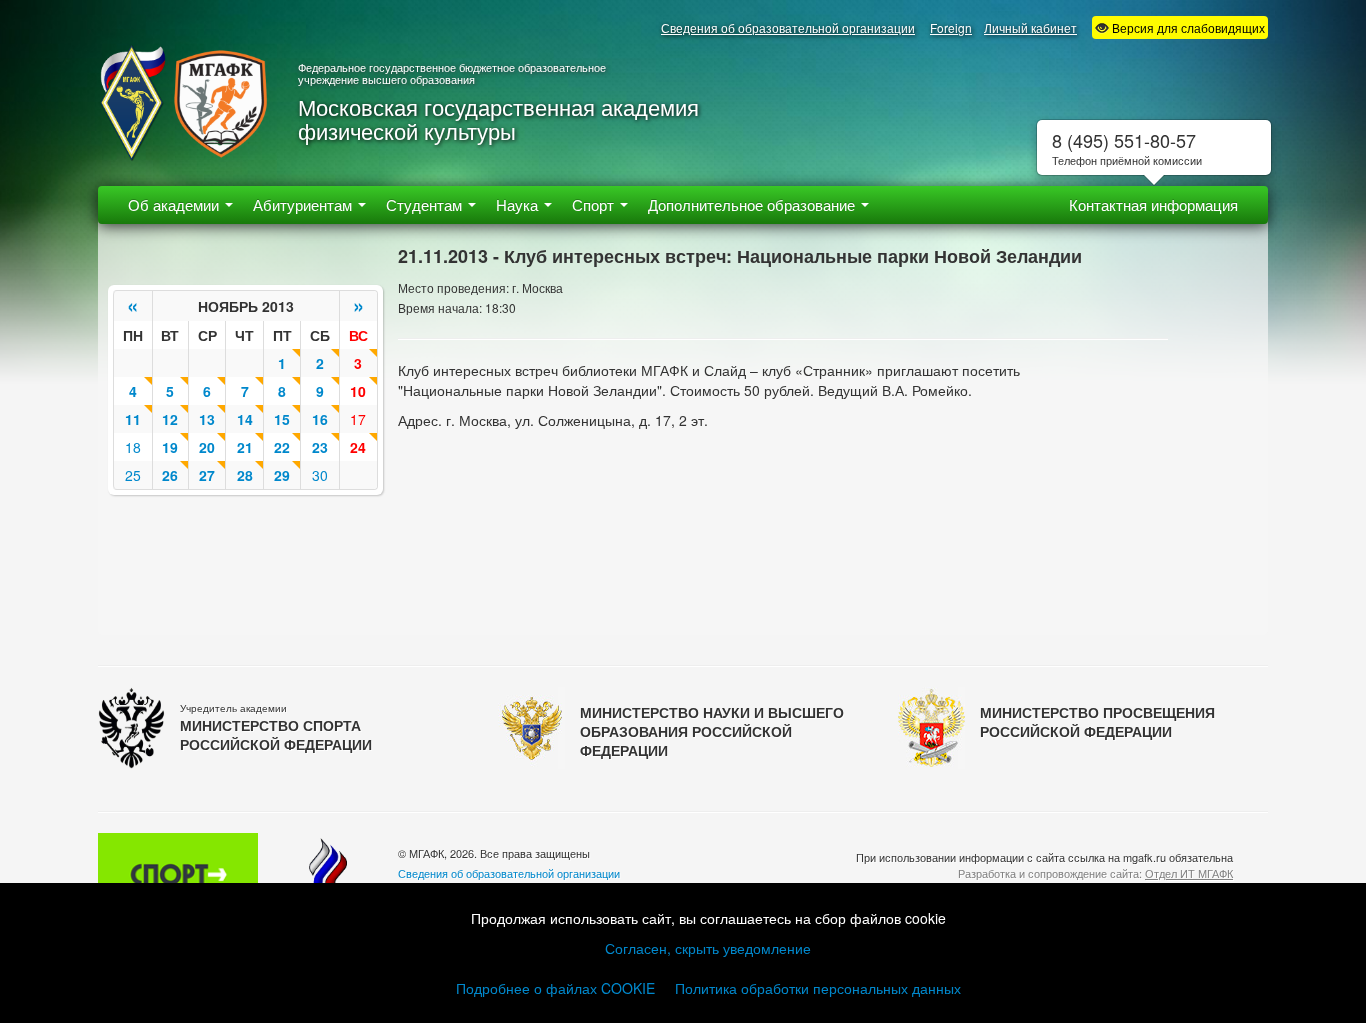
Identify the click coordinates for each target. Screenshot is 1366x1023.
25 (133, 475)
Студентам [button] (426, 204)
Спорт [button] (595, 204)
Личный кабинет (1030, 27)
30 (320, 475)
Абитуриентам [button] (304, 204)
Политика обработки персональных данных (818, 988)
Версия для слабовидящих (1187, 27)
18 (133, 447)
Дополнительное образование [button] (753, 204)
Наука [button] (519, 204)
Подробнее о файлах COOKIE (555, 988)
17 (358, 419)
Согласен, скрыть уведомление (708, 948)
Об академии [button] (175, 204)
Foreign (951, 27)
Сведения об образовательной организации (788, 27)
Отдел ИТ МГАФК (1189, 873)
